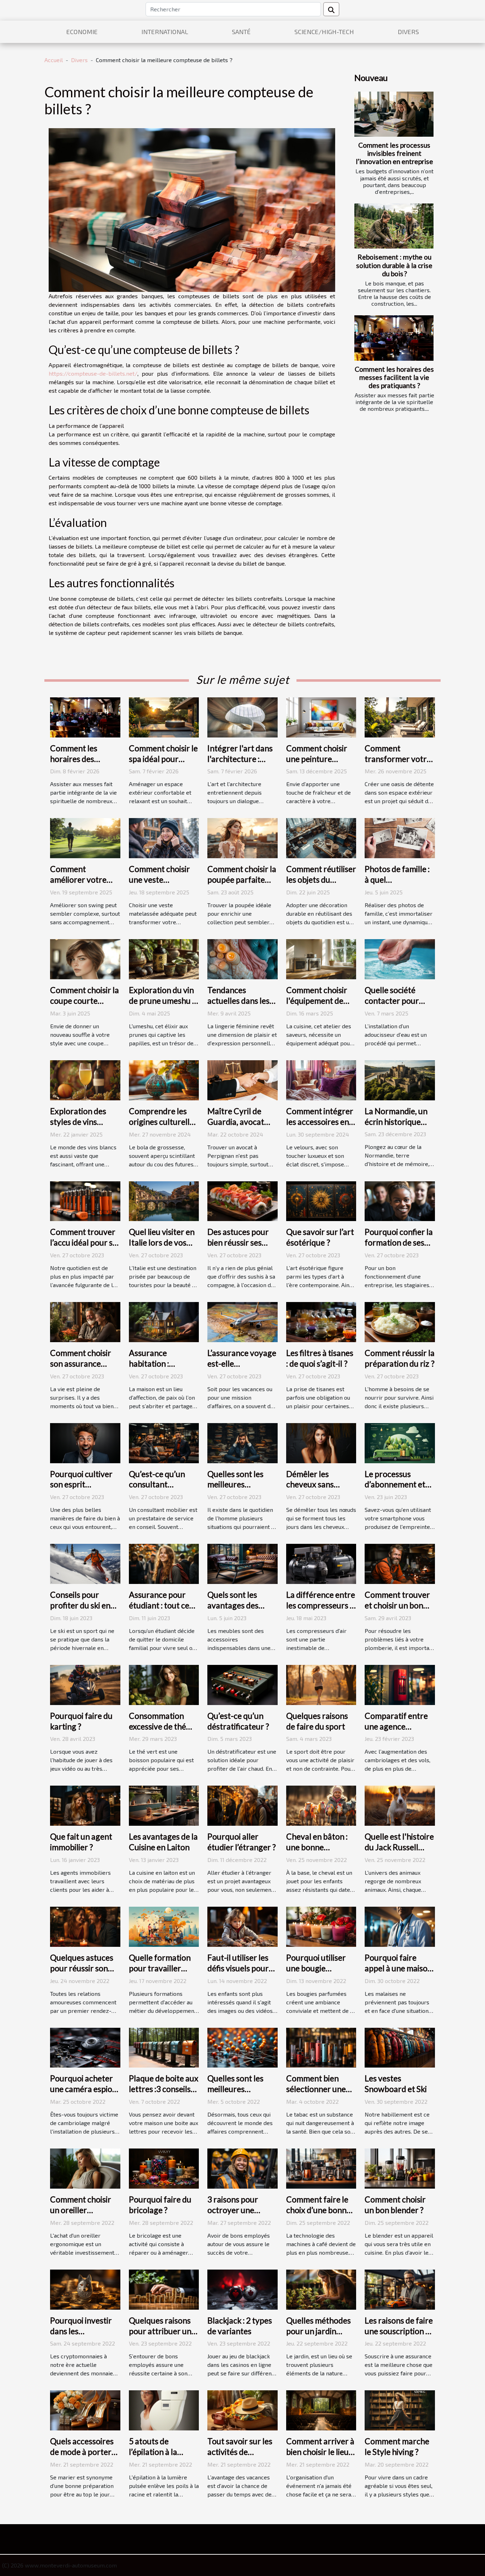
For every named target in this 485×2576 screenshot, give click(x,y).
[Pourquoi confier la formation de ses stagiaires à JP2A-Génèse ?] (400, 1200)
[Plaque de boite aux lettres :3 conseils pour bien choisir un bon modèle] (164, 2047)
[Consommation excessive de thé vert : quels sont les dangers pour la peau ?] (164, 1684)
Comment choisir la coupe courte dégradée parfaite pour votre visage (85, 1006)
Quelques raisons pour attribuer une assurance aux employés (162, 2336)
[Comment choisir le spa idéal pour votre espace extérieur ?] (164, 716)
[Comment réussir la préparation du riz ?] (400, 1321)
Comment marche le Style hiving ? (397, 2446)
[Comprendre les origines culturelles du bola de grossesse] (164, 1079)
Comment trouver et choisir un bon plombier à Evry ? (397, 1605)
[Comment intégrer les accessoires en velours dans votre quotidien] (321, 1079)
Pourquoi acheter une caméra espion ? (83, 2089)
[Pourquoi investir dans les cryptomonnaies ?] (85, 2289)
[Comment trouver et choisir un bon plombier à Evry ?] (400, 1563)
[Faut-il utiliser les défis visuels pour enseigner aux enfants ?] (243, 1926)
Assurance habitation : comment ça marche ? (151, 1369)
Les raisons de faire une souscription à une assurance (399, 2331)
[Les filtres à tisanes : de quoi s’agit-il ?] (321, 1321)
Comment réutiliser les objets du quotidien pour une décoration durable (321, 885)
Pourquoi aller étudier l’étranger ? (242, 1842)
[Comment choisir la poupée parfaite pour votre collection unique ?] (243, 837)
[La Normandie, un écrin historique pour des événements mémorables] (400, 1079)
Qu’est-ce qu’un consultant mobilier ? (157, 1485)
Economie (82, 32)
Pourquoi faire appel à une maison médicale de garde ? (400, 1968)
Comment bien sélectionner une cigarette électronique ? (316, 2094)
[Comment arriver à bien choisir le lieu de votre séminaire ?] (321, 2410)
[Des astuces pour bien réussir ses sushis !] (243, 1200)
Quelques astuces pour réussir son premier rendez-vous (82, 1973)
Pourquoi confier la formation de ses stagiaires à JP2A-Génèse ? (399, 1248)
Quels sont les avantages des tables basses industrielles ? (233, 1611)
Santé (241, 32)
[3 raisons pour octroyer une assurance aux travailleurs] (243, 2168)
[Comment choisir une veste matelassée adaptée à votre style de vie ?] (164, 837)
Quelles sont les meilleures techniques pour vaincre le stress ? (239, 1490)
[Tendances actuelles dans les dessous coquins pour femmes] (243, 958)
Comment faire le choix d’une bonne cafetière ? (318, 2210)
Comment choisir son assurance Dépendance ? (81, 1363)
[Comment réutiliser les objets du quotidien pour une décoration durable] (321, 837)
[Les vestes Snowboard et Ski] (400, 2047)
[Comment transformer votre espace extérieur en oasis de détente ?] (400, 716)
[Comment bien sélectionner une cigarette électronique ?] (321, 2047)
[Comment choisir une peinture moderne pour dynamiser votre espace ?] (321, 716)
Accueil (54, 60)
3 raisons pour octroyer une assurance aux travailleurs (233, 2215)
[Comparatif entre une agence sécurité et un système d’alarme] (400, 1684)
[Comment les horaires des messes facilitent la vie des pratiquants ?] (394, 338)
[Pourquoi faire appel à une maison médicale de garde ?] (400, 1926)
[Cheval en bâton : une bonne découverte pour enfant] (321, 1805)
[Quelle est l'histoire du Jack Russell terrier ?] (400, 1805)
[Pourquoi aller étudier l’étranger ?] (243, 1805)
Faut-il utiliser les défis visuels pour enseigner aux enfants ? (238, 1973)
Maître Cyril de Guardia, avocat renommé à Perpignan (236, 1127)
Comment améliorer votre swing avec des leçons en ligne (78, 885)
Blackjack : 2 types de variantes (240, 2326)
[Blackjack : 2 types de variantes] (243, 2289)
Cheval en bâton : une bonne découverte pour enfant (317, 1852)
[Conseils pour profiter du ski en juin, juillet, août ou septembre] (85, 1563)
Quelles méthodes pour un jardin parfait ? (318, 2331)
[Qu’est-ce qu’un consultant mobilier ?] (164, 1442)
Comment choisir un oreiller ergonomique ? (81, 2210)
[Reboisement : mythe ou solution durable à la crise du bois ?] (394, 226)
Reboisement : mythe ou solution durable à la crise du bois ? (394, 265)
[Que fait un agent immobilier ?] (85, 1805)
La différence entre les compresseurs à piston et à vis (321, 1605)
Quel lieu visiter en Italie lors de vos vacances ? (162, 1242)
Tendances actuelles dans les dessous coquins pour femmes (238, 1006)
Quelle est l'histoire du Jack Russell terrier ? (399, 1847)
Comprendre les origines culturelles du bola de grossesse (163, 1127)
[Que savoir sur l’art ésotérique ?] (321, 1200)
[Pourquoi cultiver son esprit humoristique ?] (85, 1442)
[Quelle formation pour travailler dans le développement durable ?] (164, 1926)
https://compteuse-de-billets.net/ (93, 373)
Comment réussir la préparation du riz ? (400, 1358)
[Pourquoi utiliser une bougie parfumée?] (321, 1926)
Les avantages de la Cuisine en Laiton (163, 1842)
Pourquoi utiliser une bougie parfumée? (316, 1968)
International (165, 32)
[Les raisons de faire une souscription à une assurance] (400, 2289)
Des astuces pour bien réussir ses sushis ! (238, 1242)
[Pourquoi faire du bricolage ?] (164, 2168)
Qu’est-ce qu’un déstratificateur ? (238, 1721)
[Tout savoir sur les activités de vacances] (243, 2410)
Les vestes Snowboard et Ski (396, 2084)
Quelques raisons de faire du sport (317, 1721)
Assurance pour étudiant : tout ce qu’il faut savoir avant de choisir (159, 1611)
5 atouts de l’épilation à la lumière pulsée (155, 2452)
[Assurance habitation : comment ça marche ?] (164, 1321)
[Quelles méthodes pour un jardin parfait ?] (321, 2289)
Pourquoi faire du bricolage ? (160, 2205)
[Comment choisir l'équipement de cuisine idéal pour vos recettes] (321, 958)
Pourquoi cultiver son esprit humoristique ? (81, 1485)
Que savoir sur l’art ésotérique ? (320, 1237)
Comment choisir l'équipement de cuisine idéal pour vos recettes (317, 1006)
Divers (408, 32)
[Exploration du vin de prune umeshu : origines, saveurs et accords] (164, 958)
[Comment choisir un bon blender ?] (400, 2168)
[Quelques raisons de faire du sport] (321, 1684)
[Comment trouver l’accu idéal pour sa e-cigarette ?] (85, 1200)
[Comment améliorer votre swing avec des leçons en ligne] (85, 837)
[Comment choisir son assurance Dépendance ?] (85, 1321)
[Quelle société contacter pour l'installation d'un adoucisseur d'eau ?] (400, 958)
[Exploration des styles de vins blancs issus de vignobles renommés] (85, 1079)
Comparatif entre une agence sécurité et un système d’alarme (396, 1732)
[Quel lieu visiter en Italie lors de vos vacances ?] (164, 1200)
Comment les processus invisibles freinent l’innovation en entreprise (394, 153)
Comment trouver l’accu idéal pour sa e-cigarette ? (83, 1242)
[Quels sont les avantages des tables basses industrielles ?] (243, 1563)
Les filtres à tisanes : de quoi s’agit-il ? (320, 1358)
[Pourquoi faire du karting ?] (85, 1684)
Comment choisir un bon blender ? (395, 2205)
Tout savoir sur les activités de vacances (240, 2452)
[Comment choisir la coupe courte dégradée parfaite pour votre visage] (85, 958)
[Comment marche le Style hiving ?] (400, 2410)
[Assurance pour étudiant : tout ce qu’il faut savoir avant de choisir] (164, 1563)
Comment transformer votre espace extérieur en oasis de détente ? (400, 764)
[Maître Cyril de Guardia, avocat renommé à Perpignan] (243, 1079)
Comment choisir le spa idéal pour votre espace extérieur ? (163, 764)
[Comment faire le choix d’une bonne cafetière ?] (321, 2168)
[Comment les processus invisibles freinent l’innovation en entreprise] (394, 114)
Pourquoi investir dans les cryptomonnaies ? (82, 2331)
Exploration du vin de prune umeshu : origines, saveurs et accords (163, 1006)
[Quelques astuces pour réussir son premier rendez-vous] (85, 1926)
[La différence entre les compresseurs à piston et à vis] (321, 1563)
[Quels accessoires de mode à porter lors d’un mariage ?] (85, 2410)
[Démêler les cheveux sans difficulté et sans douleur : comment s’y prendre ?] (321, 1442)
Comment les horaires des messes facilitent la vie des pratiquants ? (394, 377)
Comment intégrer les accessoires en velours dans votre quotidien (320, 1127)
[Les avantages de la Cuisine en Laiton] (164, 1805)
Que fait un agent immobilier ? (81, 1842)
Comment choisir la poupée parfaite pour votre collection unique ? (242, 885)
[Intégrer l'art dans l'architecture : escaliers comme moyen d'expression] (243, 716)
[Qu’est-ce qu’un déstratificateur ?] (243, 1684)
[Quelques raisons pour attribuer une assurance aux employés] (164, 2289)
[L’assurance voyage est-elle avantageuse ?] (243, 1321)
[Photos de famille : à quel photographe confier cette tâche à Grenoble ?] (400, 837)
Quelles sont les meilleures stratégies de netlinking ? (235, 2094)
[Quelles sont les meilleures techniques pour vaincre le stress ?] (243, 1442)
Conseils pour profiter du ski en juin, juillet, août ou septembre (83, 1611)
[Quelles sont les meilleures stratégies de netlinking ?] (243, 2047)
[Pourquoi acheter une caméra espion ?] (85, 2047)
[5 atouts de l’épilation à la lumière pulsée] (164, 2410)
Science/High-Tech (324, 32)
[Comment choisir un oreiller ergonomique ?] (85, 2168)
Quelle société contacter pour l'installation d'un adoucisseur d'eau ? (399, 1006)
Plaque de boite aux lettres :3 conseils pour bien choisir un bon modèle (164, 2094)
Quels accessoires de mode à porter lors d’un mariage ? (83, 2452)
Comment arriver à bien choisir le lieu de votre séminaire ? (320, 2457)
